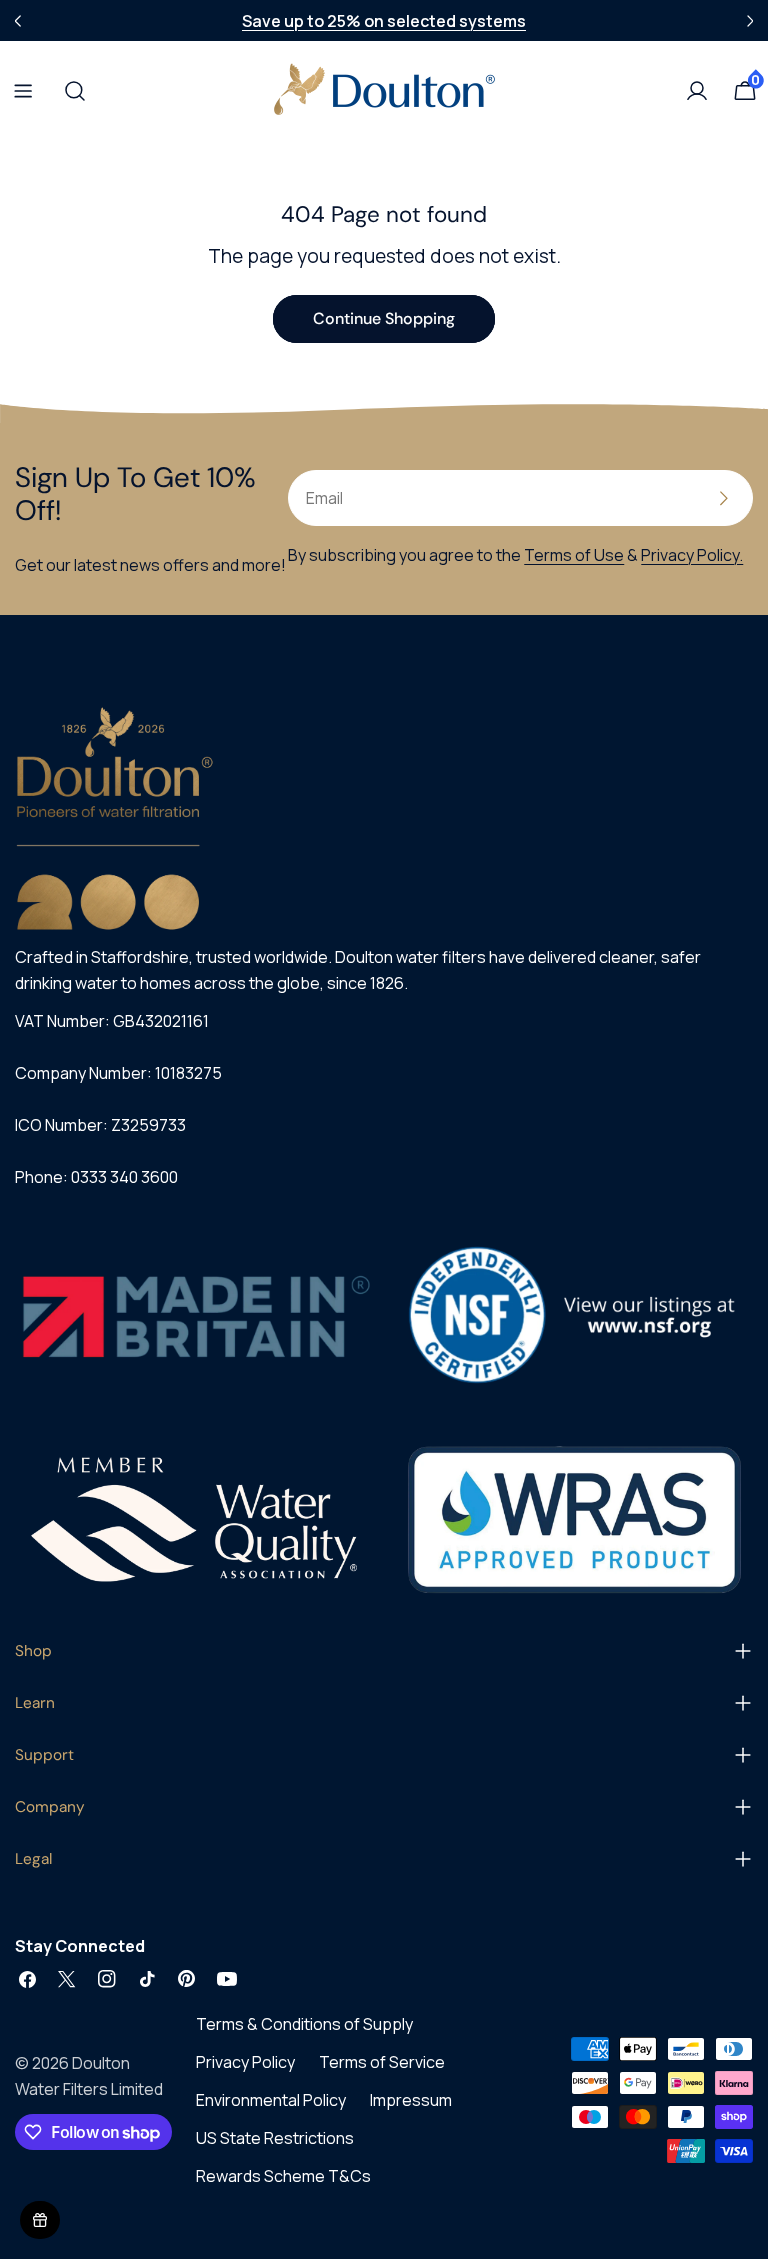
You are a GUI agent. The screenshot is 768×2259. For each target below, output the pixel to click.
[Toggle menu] (23, 91)
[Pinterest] (187, 1979)
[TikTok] (147, 1979)
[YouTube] (227, 1979)
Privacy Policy (245, 2062)
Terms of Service (382, 2062)
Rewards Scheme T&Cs (283, 2176)
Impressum (411, 2100)
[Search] (69, 91)
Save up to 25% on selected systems (384, 21)
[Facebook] (27, 1979)
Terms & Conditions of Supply (304, 2024)
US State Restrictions (275, 2138)
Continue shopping (384, 318)
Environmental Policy (271, 2100)
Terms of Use (574, 555)
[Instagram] (107, 1979)
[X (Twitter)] (67, 1979)
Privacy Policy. (692, 555)
